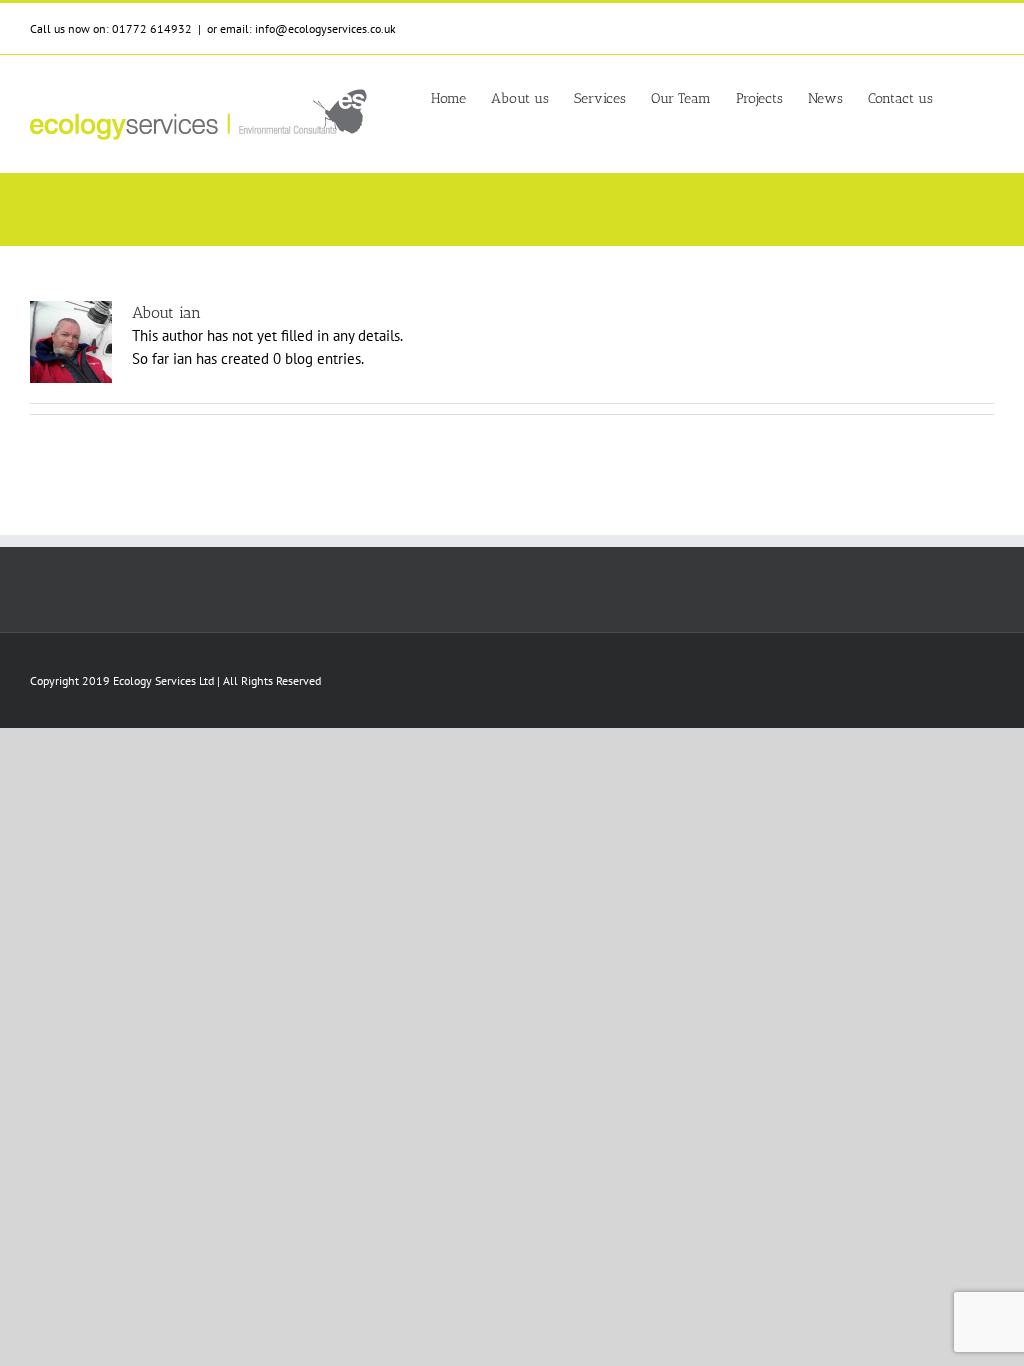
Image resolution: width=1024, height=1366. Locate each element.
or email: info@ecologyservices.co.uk (301, 28)
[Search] (963, 97)
